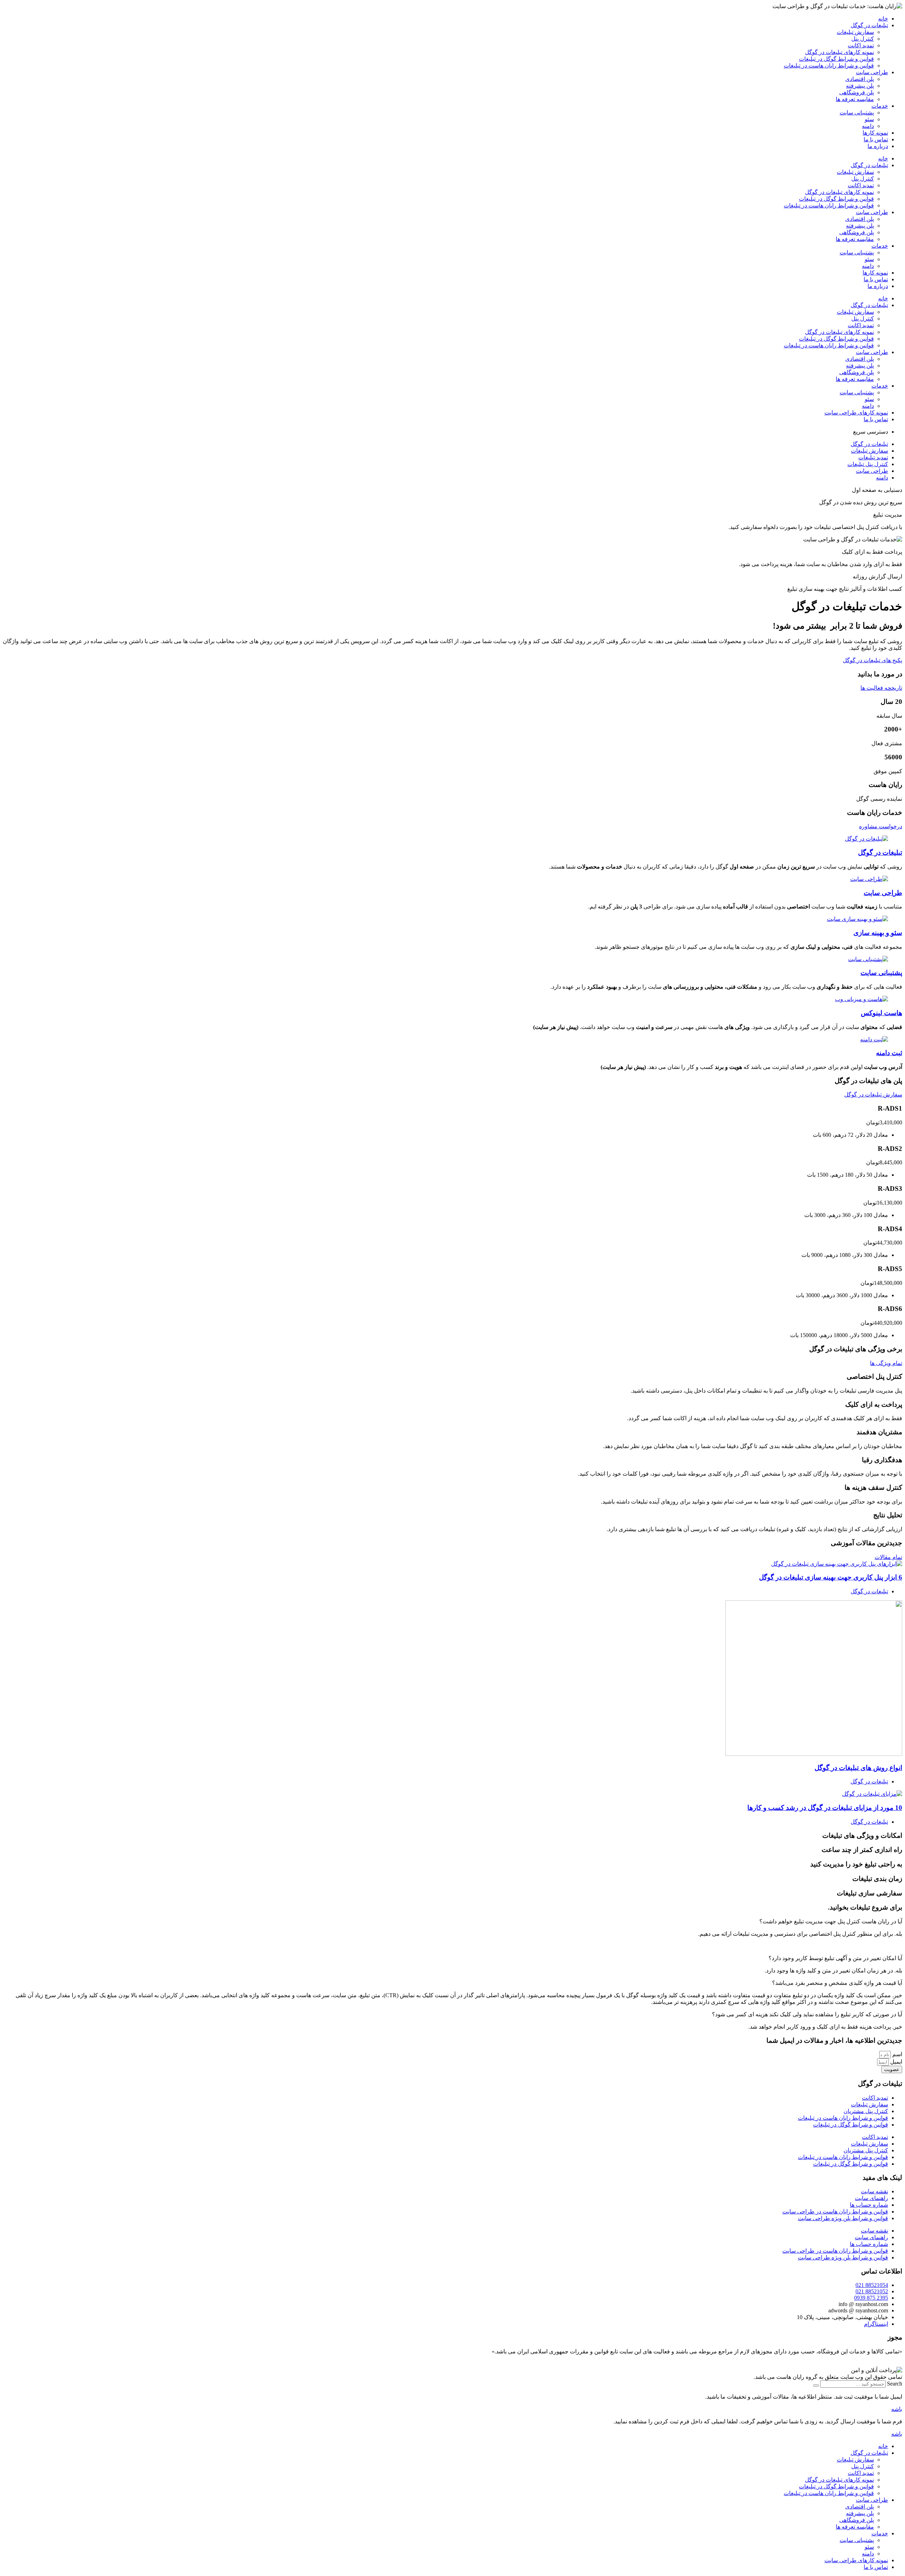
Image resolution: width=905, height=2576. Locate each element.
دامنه (868, 126)
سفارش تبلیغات (855, 32)
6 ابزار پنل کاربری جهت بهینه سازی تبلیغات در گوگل (831, 1577)
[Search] (816, 2386)
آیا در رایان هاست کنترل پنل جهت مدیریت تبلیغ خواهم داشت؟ (831, 1921)
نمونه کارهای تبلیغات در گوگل (839, 52)
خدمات (880, 106)
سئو (869, 119)
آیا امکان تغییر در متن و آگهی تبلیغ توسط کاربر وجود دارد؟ (835, 1958)
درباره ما (878, 146)
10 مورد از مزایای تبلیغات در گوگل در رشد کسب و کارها (825, 1808)
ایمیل (895, 2062)
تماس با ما (876, 139)
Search (895, 2384)
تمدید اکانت (861, 45)
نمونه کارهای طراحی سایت (856, 2560)
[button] (452, 1921)
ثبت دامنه (889, 1053)
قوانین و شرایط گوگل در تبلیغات (836, 59)
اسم (897, 2054)
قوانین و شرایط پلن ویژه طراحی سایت (843, 2218)
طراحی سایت (872, 72)
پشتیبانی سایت (857, 113)
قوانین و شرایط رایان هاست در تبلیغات (829, 66)
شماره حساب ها (869, 2205)
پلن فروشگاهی (857, 92)
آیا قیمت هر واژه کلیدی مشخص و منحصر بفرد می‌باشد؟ (837, 1983)
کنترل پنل (863, 39)
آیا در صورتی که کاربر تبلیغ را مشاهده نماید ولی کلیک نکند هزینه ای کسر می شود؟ (807, 2014)
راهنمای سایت (871, 2198)
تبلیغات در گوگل (869, 25)
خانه (883, 19)
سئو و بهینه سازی (878, 933)
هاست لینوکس (881, 1013)
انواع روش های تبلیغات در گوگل (858, 1768)
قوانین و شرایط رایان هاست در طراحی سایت (835, 2212)
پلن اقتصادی (860, 79)
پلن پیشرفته (860, 86)
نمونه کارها (875, 133)
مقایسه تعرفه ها (855, 99)
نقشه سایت (874, 2191)
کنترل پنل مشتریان (866, 2111)
